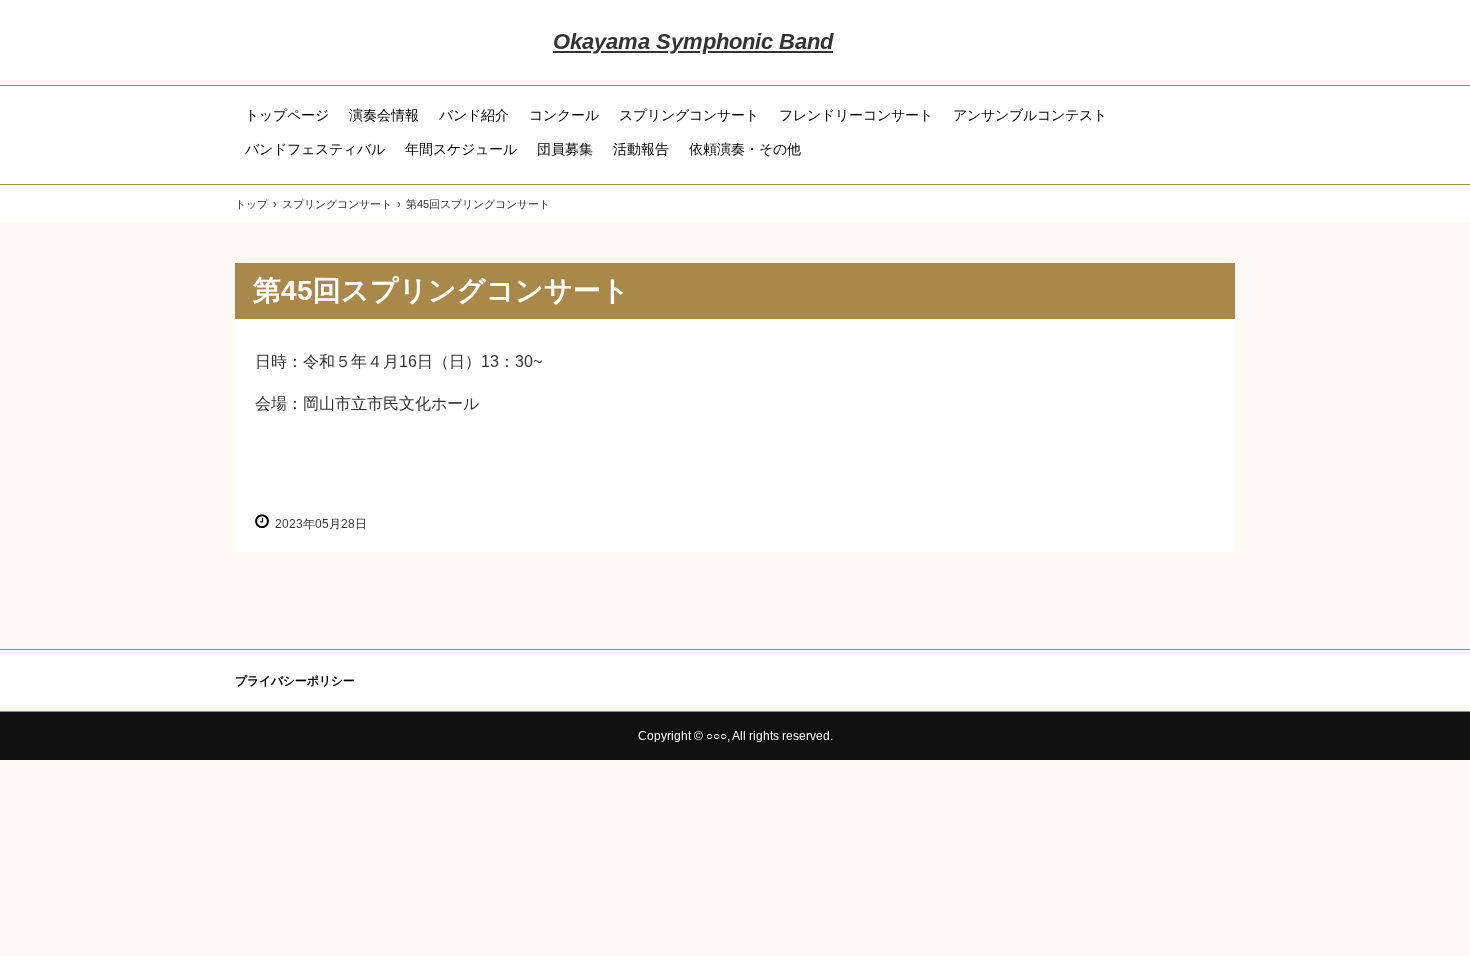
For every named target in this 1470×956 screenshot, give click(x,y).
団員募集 (565, 149)
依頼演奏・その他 (745, 149)
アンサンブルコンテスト (1030, 115)
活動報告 (641, 149)
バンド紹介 (474, 115)
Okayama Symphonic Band (693, 41)
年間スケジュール (461, 149)
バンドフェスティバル (315, 149)
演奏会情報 (384, 115)
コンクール (564, 115)
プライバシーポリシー (295, 681)
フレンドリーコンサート (856, 115)
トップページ (287, 115)
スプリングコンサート (689, 115)
